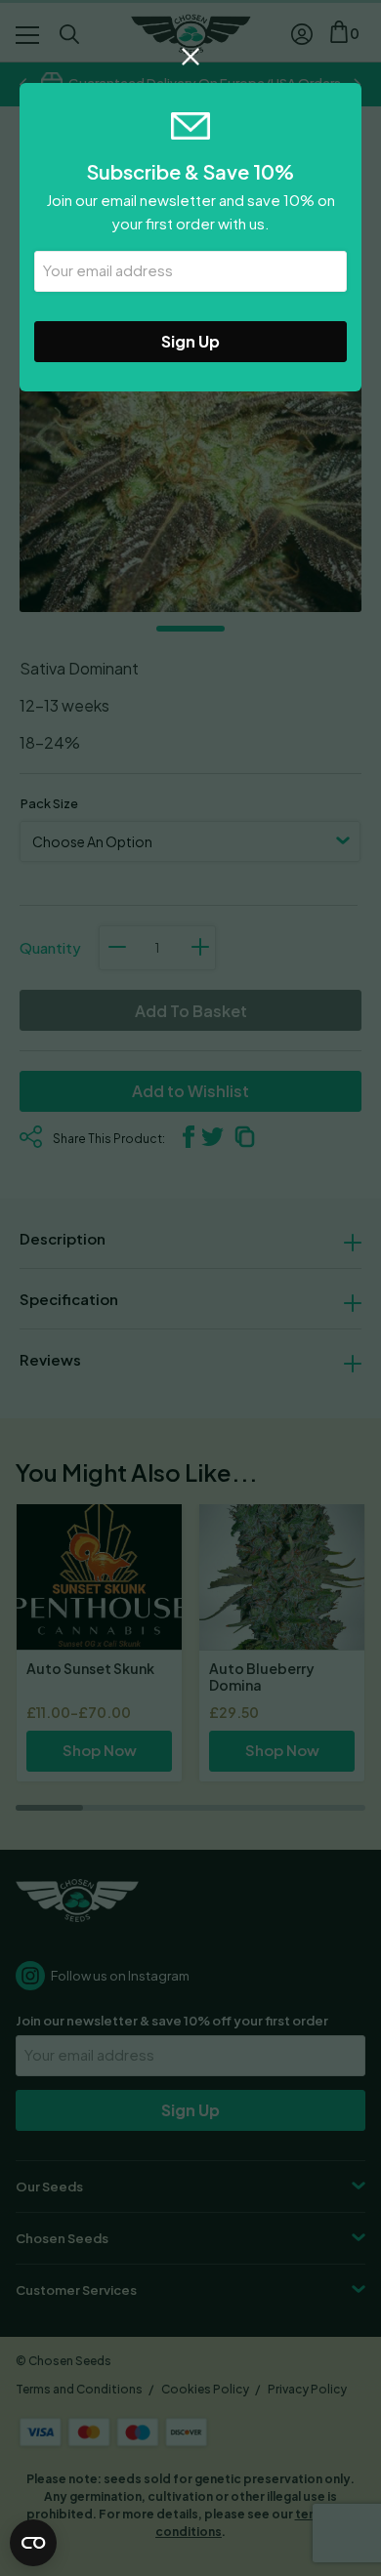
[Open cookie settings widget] (33, 2543)
